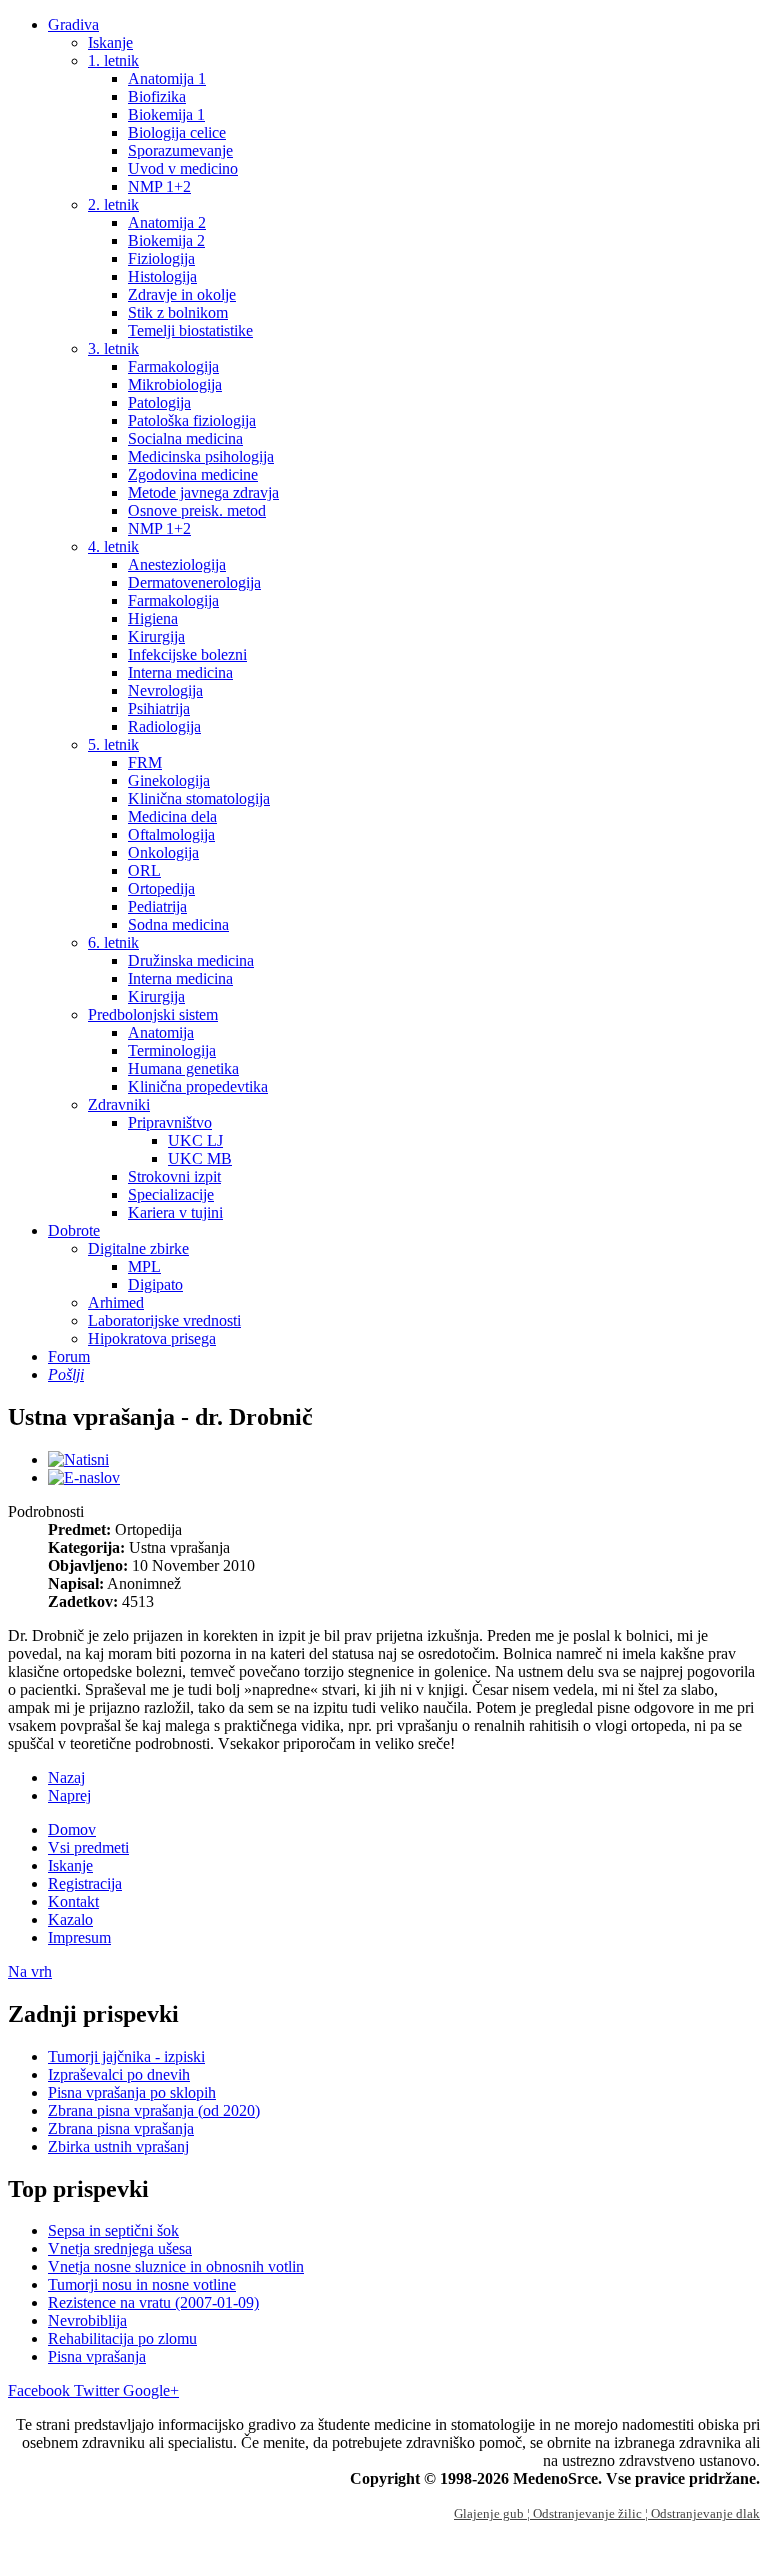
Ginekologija (169, 780)
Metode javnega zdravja (203, 492)
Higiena (153, 618)
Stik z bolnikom (178, 312)
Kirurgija (156, 636)
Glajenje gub (490, 2513)
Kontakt (73, 1901)
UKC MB (200, 1158)
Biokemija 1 (166, 114)
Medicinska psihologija (201, 456)
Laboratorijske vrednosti (164, 1320)
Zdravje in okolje (182, 294)
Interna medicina (180, 672)
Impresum (79, 1937)
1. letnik (113, 60)
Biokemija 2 (166, 240)
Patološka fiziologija (192, 420)
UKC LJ (195, 1140)
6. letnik (113, 942)
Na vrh (30, 1971)
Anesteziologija (177, 564)
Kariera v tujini (175, 1212)
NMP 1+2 (159, 186)
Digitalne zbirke (138, 1248)
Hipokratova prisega (152, 1338)
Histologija (162, 276)
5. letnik (113, 744)
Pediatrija (157, 906)
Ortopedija (161, 888)
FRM (145, 762)
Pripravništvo (170, 1122)
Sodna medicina (178, 924)
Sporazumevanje (180, 150)
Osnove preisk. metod (197, 510)
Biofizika (157, 96)
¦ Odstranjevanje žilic (586, 2513)
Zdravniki (119, 1104)
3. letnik (113, 348)
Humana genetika (183, 1068)
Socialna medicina (185, 438)
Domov (72, 1829)
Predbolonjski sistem (153, 1014)
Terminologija (172, 1050)
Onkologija (163, 852)
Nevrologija (165, 690)
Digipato (155, 1284)
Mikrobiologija (175, 384)
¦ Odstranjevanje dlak (702, 2513)
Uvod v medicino (183, 168)
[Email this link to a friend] (84, 1477)
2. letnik (113, 204)
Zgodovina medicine (193, 474)
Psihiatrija (159, 708)
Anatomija (161, 1032)
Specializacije (171, 1194)
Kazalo (70, 1919)
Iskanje (110, 42)
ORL (144, 870)
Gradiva (73, 24)
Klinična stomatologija (199, 798)
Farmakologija (173, 366)
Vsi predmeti (88, 1847)
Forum (69, 1356)
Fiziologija (161, 258)
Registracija (85, 1883)
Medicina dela (172, 816)
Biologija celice (177, 132)
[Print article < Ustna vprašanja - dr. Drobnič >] (78, 1459)
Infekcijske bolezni (187, 654)
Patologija (159, 402)
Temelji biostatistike (190, 330)
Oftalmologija (171, 834)
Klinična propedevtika (198, 1086)
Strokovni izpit (174, 1176)
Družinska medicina (191, 960)
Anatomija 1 (167, 78)
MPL (144, 1266)
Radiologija (164, 726)
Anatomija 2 (167, 222)
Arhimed (116, 1302)
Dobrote (74, 1230)
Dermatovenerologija (194, 582)
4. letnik (113, 546)
